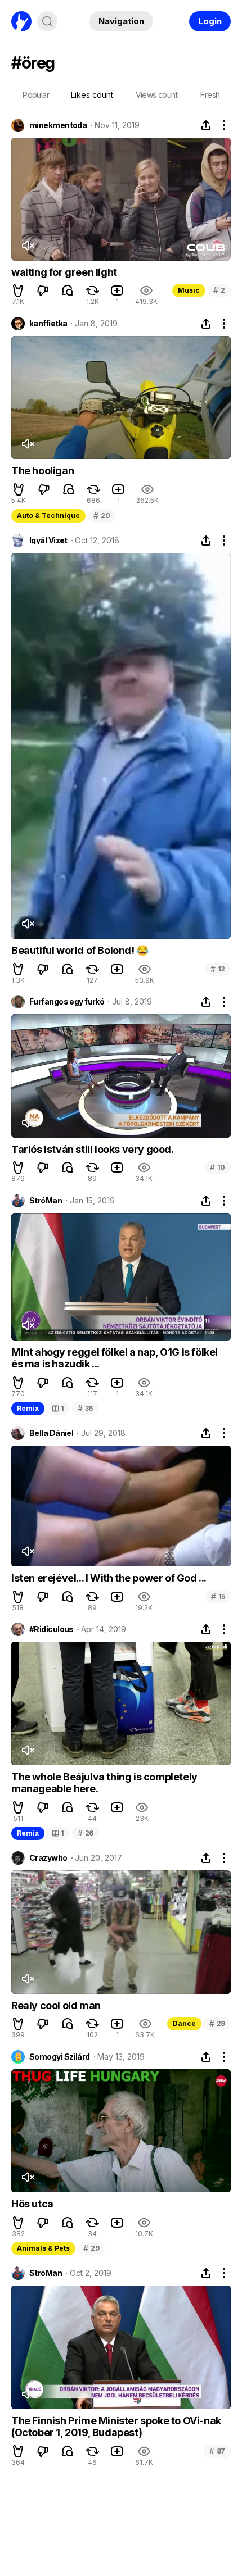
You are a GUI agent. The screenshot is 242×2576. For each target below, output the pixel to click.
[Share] (206, 125)
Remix (28, 1408)
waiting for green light (64, 272)
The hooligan (42, 471)
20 (102, 515)
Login (210, 21)
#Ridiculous (51, 1629)
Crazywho (48, 1858)
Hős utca (32, 2204)
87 (217, 2451)
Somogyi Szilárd (60, 2057)
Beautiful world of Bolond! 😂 (80, 950)
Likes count (92, 95)
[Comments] (68, 290)
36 (85, 1408)
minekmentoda (58, 125)
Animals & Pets (43, 2248)
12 (218, 969)
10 (218, 1167)
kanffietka (48, 324)
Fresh (210, 95)
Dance (184, 2023)
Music (189, 290)
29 (217, 2023)
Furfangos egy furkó (67, 1002)
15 (218, 1596)
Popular (36, 95)
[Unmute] (28, 246)
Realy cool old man (56, 2005)
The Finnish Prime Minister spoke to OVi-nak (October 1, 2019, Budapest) (116, 2427)
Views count (156, 95)
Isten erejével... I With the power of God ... (109, 1578)
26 (86, 1833)
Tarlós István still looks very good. (93, 1149)
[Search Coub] (47, 21)
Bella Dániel (51, 1433)
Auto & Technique (48, 515)
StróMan (46, 1201)
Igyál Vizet (48, 540)
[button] (18, 290)
